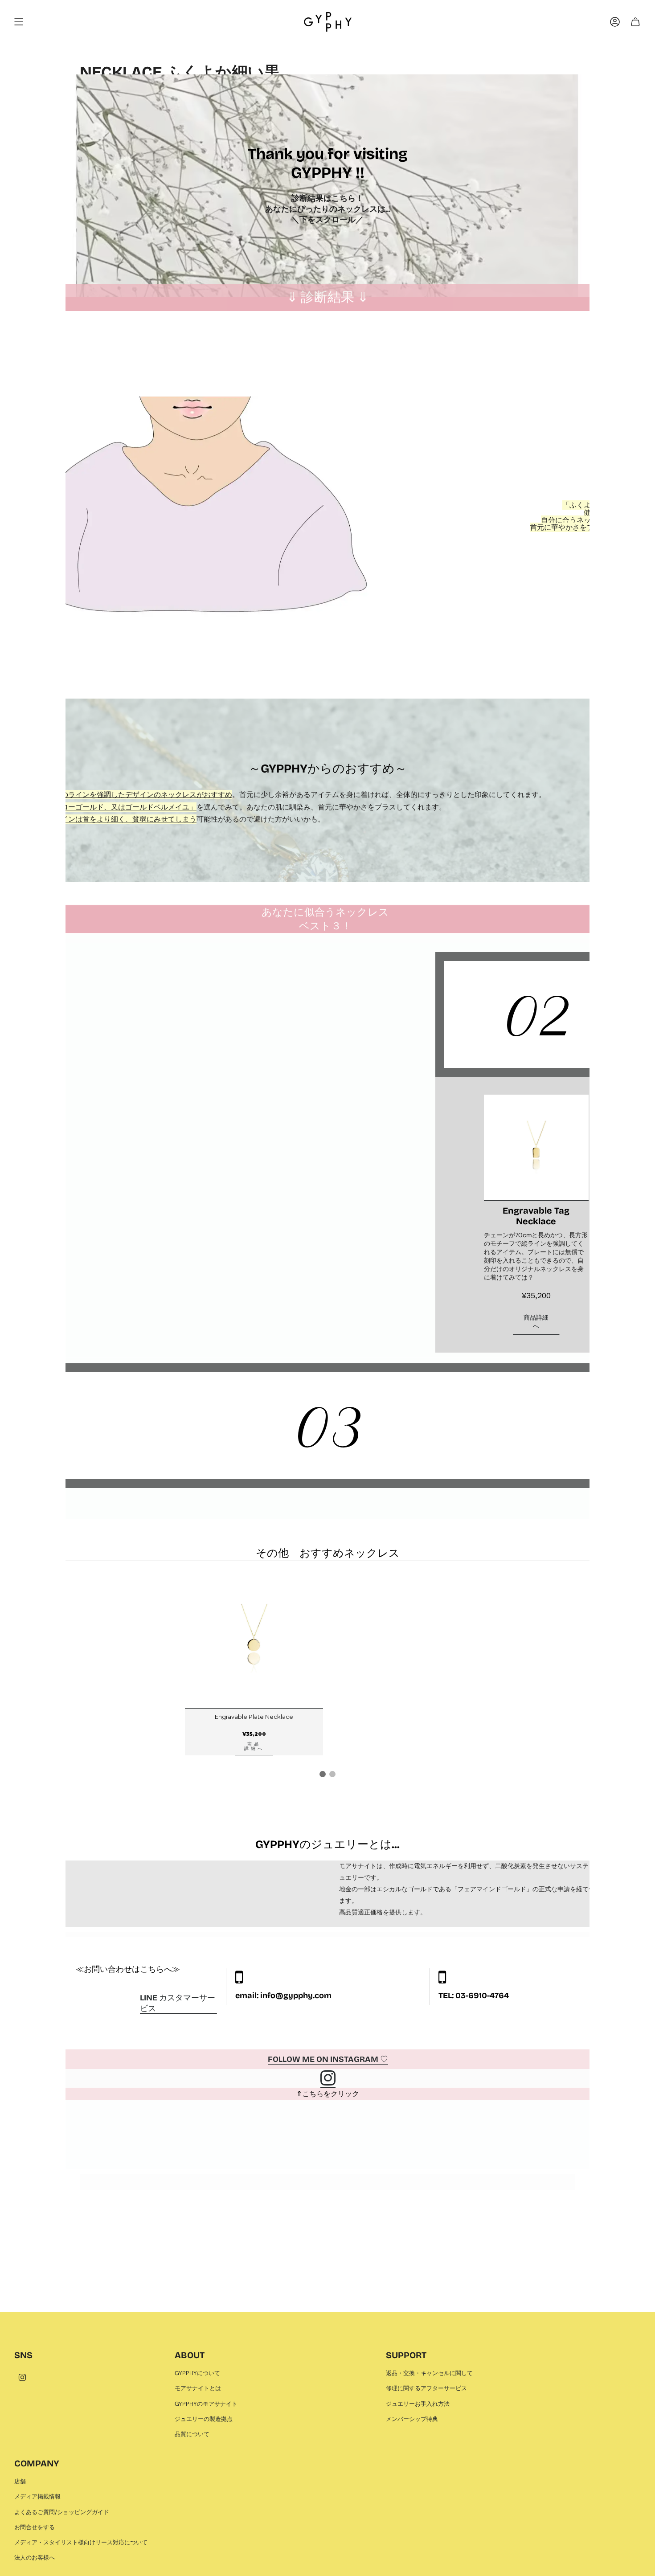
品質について (192, 2434)
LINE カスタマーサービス (178, 2003)
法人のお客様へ (35, 2558)
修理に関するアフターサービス (426, 2388)
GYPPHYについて (197, 2373)
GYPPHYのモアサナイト (206, 2404)
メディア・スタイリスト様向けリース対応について (81, 2542)
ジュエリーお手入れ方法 (418, 2404)
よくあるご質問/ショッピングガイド (62, 2512)
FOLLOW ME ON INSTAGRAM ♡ (328, 2059)
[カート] (635, 22)
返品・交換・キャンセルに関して (429, 2373)
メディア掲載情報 (37, 2496)
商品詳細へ (536, 1322)
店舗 (20, 2481)
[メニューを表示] (19, 22)
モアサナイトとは (198, 2388)
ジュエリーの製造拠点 (204, 2419)
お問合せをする (35, 2527)
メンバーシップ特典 (412, 2419)
